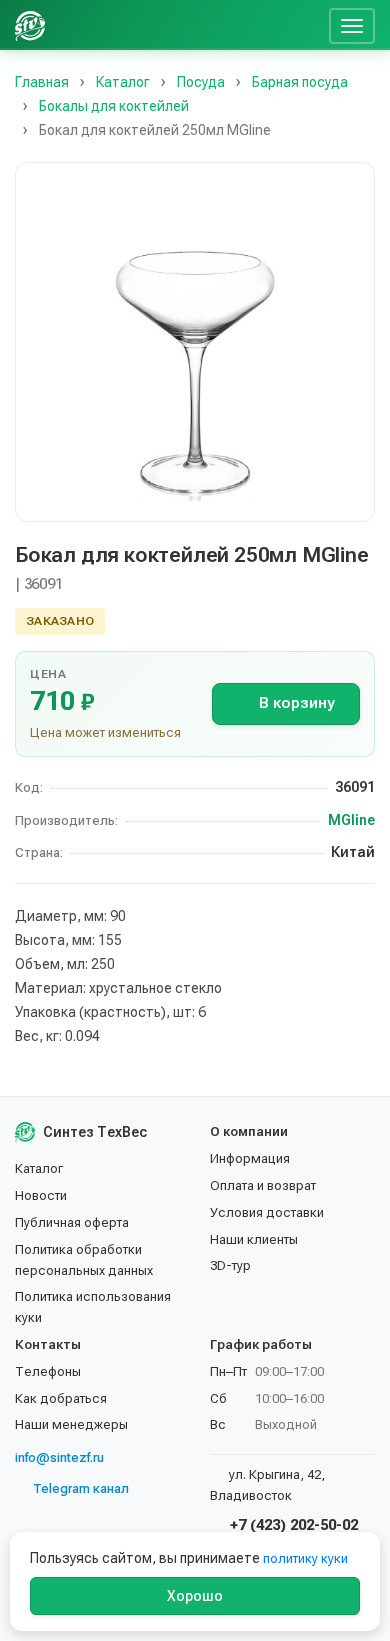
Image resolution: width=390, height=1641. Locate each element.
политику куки (305, 1558)
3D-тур (230, 1265)
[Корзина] (306, 25)
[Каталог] (168, 25)
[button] (195, 342)
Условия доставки (267, 1212)
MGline (351, 820)
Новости (41, 1195)
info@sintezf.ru (59, 1457)
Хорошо (195, 1596)
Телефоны (48, 1371)
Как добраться (61, 1398)
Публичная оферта (72, 1222)
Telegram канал (81, 1488)
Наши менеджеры (71, 1424)
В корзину (296, 703)
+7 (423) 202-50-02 (292, 1525)
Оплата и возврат (263, 1185)
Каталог (39, 1168)
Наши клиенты (254, 1239)
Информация (250, 1158)
